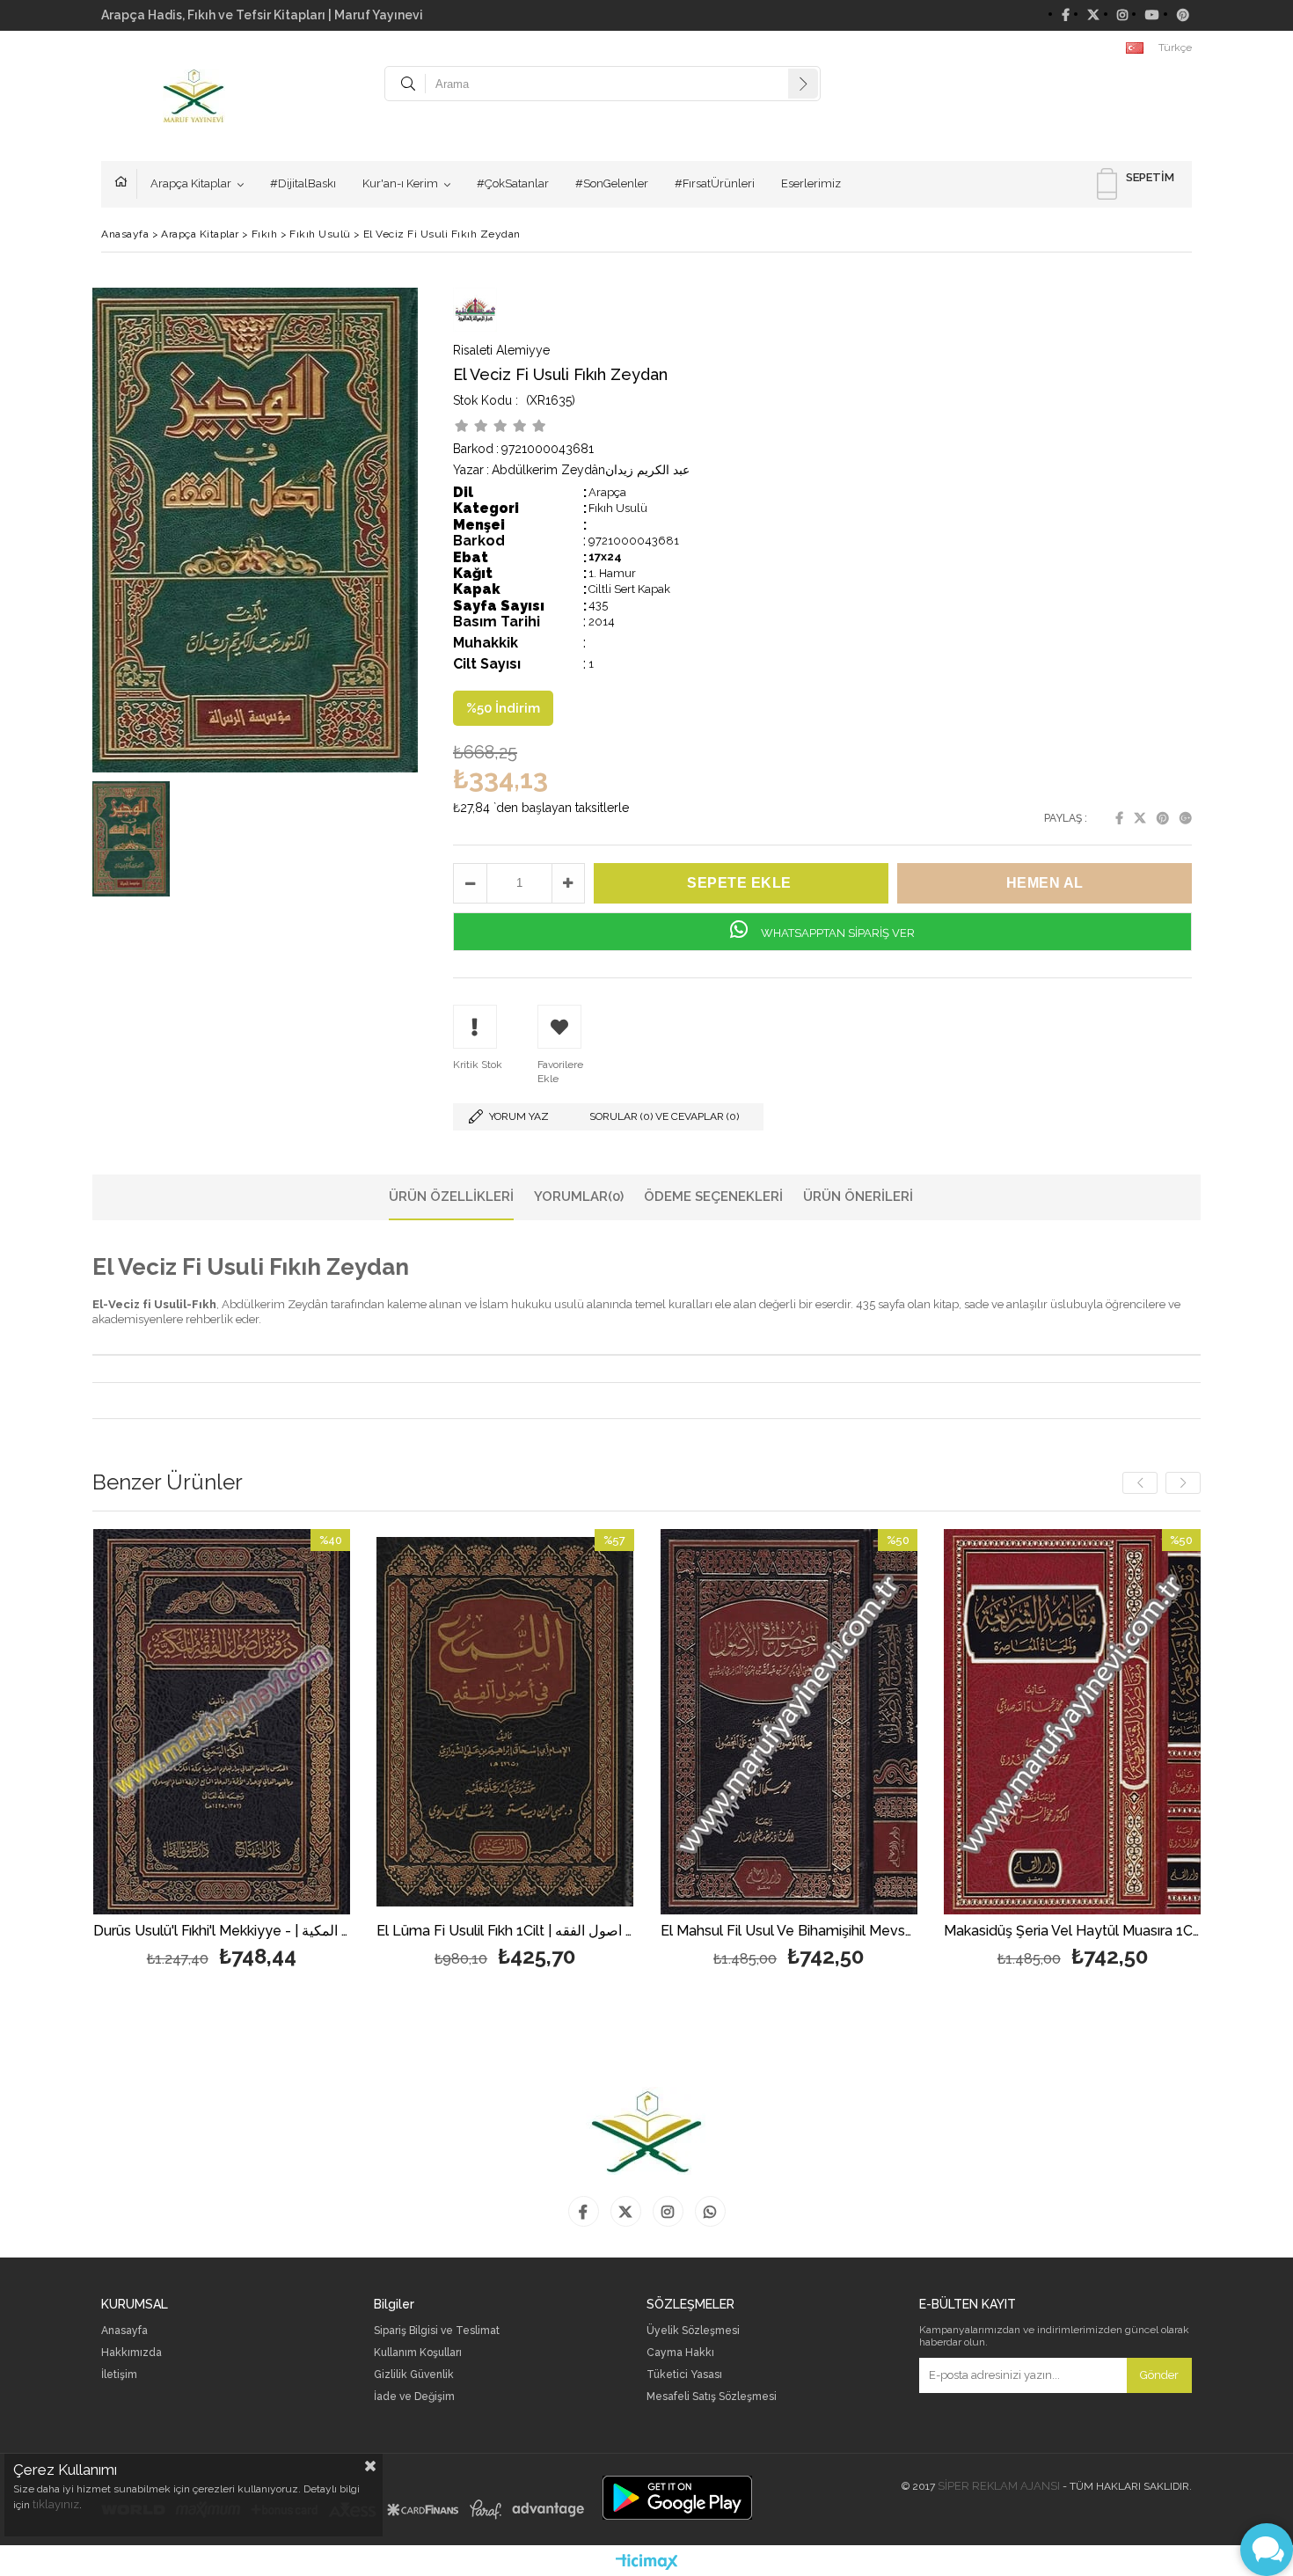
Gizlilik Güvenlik (414, 2375)
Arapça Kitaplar (191, 183)
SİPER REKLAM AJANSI (999, 2486)
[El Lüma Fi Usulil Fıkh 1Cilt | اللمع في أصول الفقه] (505, 1722)
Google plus (1186, 818)
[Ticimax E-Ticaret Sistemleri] (647, 2563)
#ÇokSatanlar (513, 183)
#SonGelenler (612, 183)
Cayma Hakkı (680, 2353)
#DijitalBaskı (303, 183)
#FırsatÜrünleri (715, 183)
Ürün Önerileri (858, 1197)
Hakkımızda (131, 2353)
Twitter (1140, 818)
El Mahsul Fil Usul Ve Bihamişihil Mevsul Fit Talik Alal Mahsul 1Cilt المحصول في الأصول (789, 1932)
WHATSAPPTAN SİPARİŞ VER (836, 933)
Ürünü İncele (284, 1751)
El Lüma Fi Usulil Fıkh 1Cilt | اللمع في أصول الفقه (505, 1932)
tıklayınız (56, 2504)
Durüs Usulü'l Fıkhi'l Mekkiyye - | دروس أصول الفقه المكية (222, 1932)
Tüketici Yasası (684, 2375)
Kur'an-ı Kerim (400, 183)
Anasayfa (126, 184)
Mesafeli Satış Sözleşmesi (712, 2397)
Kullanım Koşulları (418, 2353)
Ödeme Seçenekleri (713, 1197)
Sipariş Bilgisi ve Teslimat (437, 2331)
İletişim (119, 2375)
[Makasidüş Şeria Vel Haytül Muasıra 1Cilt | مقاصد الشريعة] (1073, 1722)
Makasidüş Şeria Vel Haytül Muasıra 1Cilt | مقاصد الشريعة (1073, 1932)
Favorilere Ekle (221, 1751)
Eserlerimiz (811, 183)
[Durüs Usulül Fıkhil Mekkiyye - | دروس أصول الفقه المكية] (222, 1722)
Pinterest (1163, 818)
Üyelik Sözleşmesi (693, 2331)
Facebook (1119, 818)
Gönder (1159, 2375)
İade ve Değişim (414, 2397)
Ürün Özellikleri (451, 1197)
